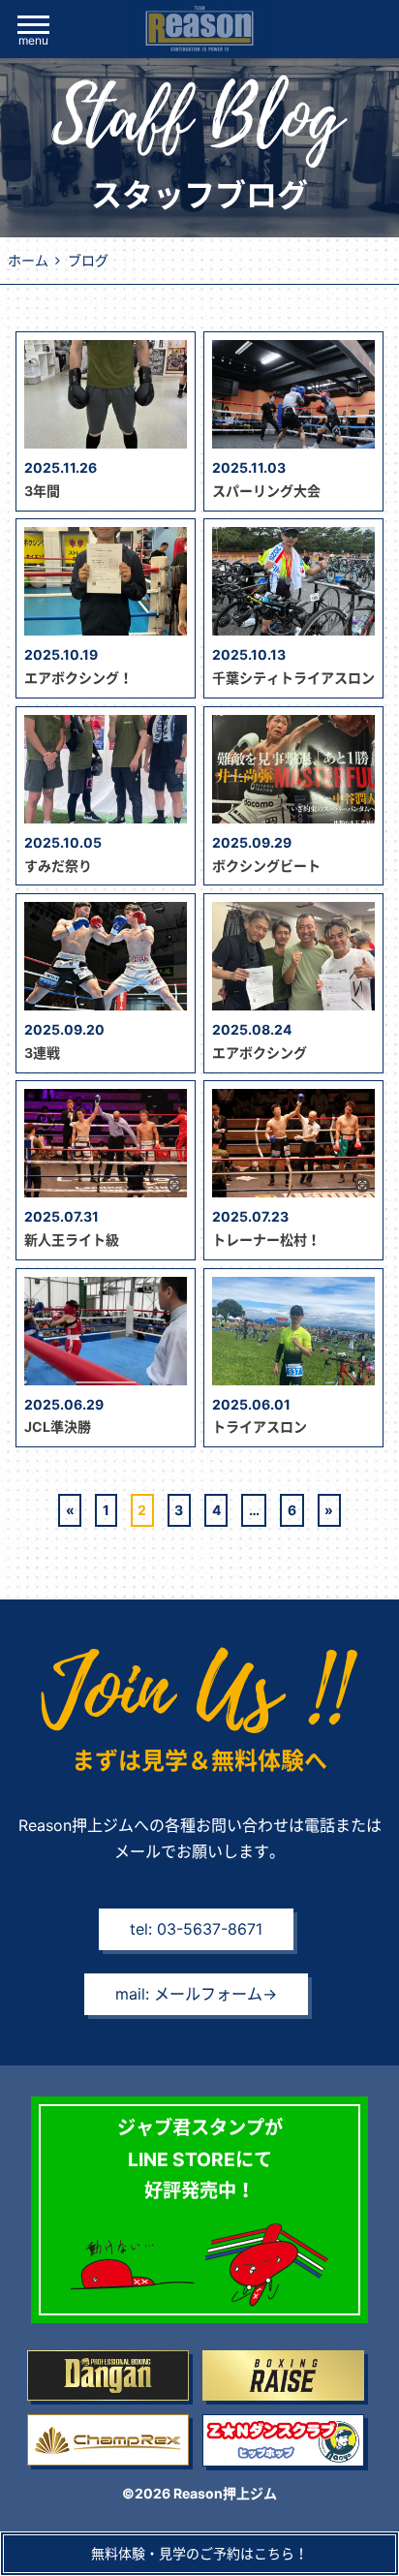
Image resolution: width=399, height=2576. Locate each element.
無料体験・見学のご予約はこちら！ (199, 2553)
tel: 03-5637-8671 (196, 1929)
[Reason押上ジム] (199, 29)
